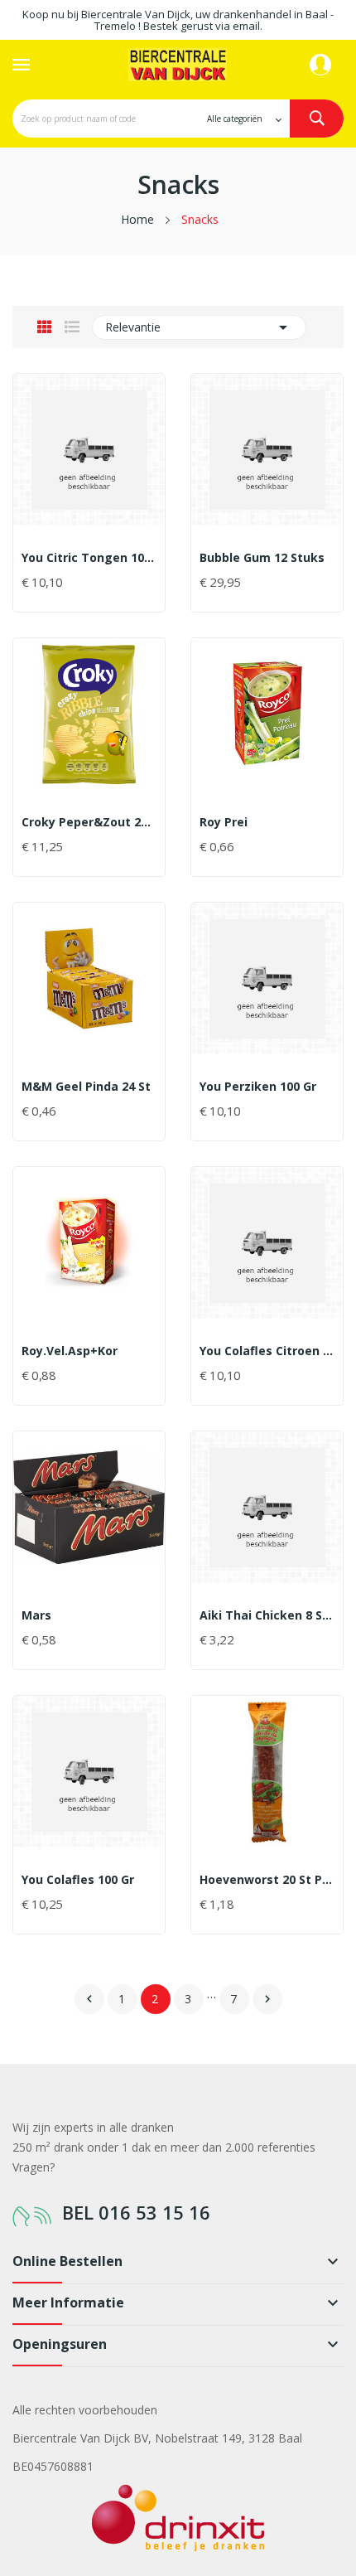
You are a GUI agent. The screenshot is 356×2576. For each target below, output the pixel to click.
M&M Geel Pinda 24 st (86, 1087)
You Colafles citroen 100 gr (267, 1351)
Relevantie (199, 327)
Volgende (267, 1999)
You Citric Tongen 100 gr (89, 558)
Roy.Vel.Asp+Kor (70, 1351)
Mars (36, 1615)
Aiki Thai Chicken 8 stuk (267, 1615)
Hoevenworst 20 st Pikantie (267, 1880)
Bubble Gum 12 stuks (262, 558)
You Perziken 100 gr (258, 1087)
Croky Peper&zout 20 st (89, 822)
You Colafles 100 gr (78, 1880)
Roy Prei (224, 822)
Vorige (89, 1999)
